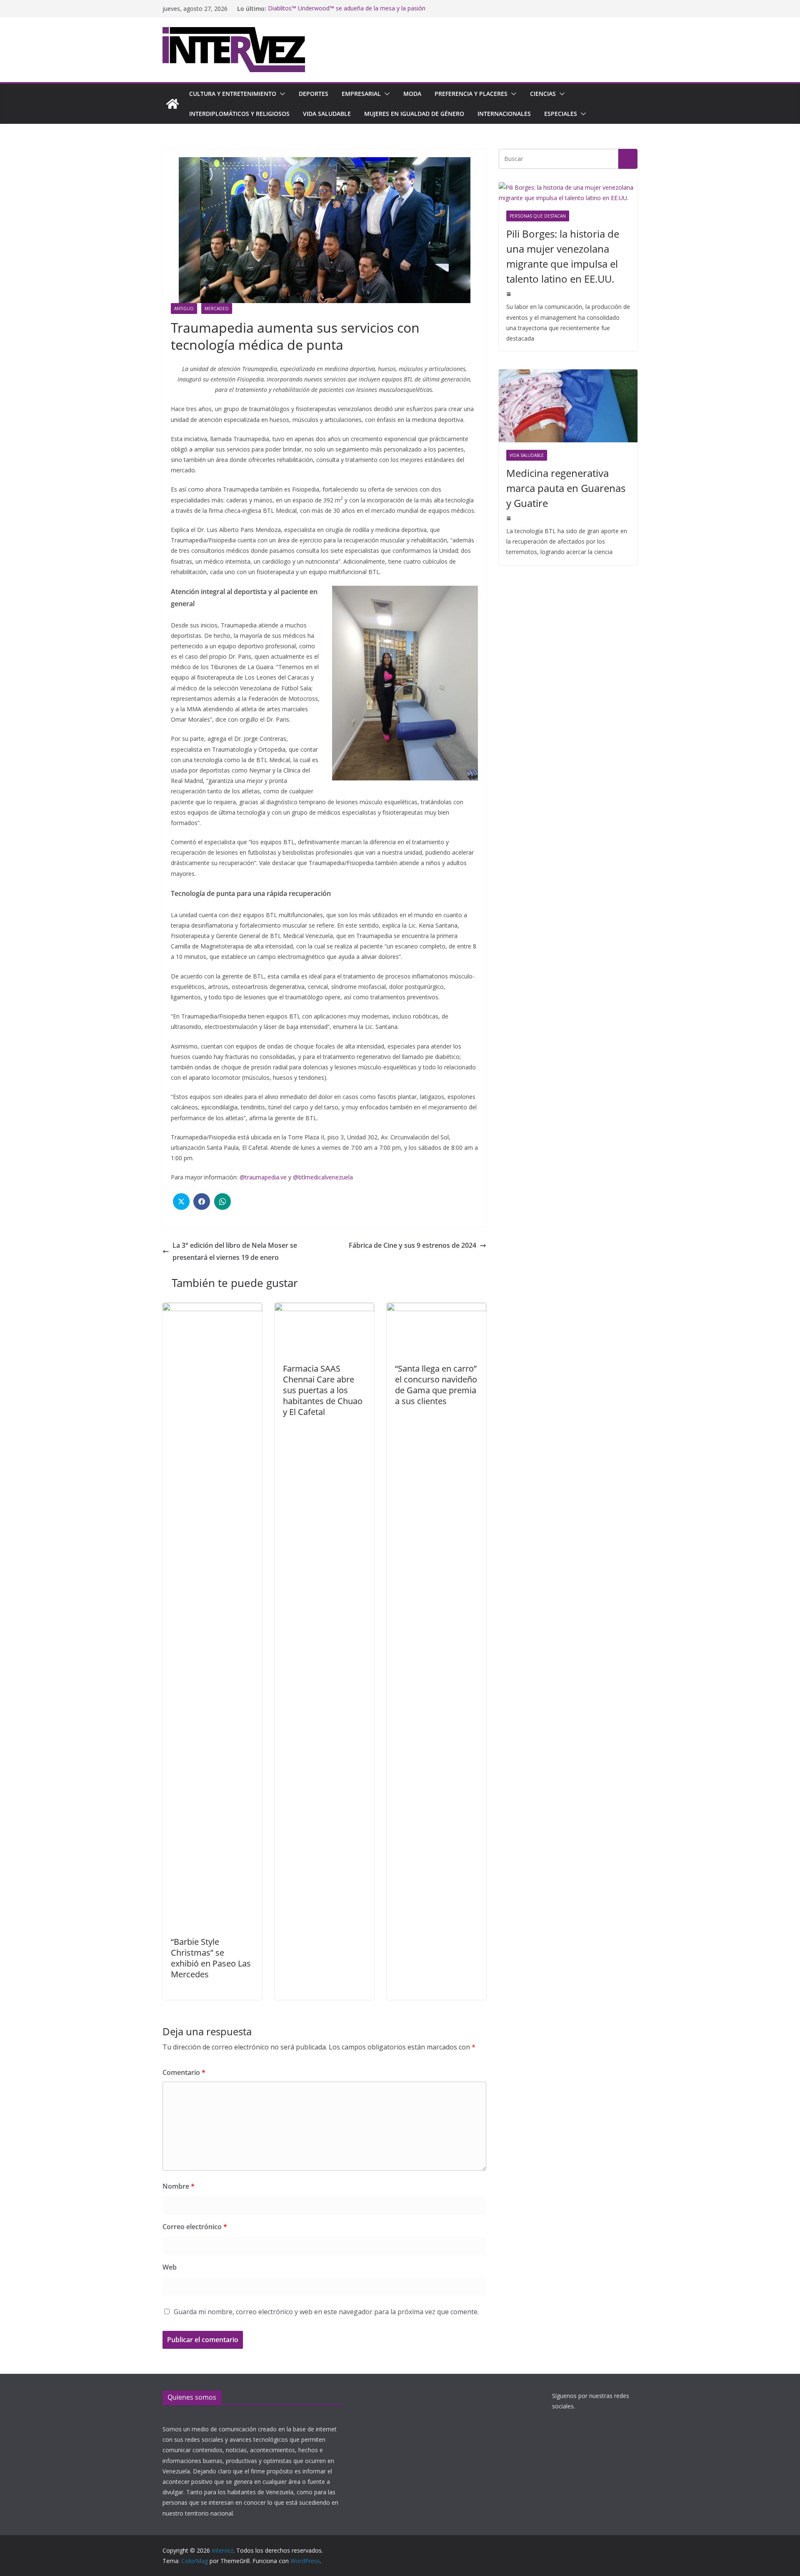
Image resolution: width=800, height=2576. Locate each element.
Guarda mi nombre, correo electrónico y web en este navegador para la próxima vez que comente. (326, 2312)
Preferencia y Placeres (471, 94)
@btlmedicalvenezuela (323, 1177)
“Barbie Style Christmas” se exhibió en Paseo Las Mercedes (211, 1958)
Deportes (314, 94)
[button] (281, 94)
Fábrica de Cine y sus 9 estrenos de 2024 (412, 1245)
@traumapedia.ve (263, 1177)
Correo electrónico (195, 2227)
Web (170, 2267)
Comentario (184, 2072)
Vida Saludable (327, 114)
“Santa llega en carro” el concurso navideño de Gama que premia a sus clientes (436, 1385)
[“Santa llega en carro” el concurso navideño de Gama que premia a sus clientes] (436, 1309)
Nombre (179, 2186)
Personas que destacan (538, 216)
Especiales (561, 114)
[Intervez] (172, 104)
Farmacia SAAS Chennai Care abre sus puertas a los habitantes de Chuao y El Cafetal (323, 1390)
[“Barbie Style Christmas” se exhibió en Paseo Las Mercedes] (212, 1309)
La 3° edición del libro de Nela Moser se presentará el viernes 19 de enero (235, 1251)
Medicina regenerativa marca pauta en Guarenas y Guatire (566, 488)
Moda (412, 94)
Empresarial (361, 94)
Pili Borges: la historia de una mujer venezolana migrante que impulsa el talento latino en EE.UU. (563, 256)
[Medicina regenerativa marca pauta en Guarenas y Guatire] (568, 406)
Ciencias (543, 94)
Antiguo (184, 309)
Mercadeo (217, 309)
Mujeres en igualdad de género (414, 114)
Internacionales (504, 114)
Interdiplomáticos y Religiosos (239, 114)
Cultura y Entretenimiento (233, 94)
